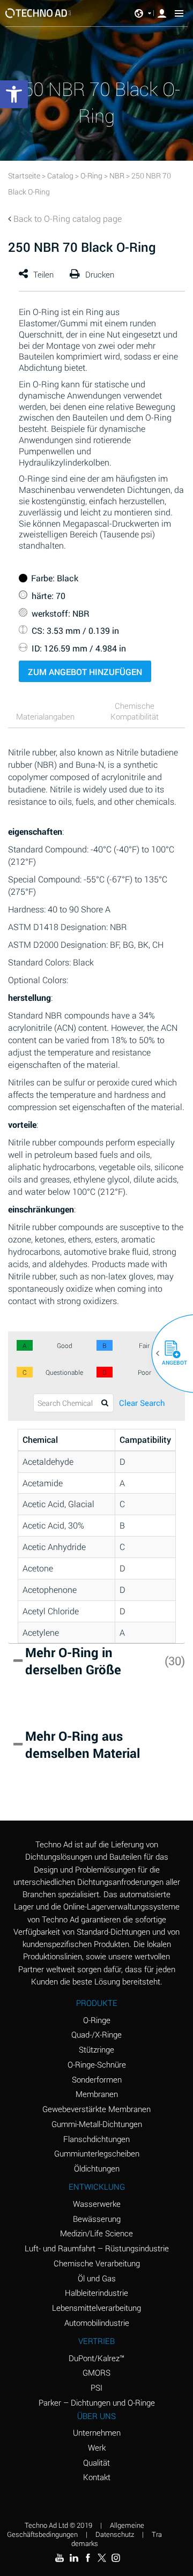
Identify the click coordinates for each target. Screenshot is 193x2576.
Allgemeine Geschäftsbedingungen (76, 2530)
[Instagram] (116, 2558)
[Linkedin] (73, 2558)
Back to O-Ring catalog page (68, 218)
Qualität (96, 2462)
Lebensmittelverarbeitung (96, 2308)
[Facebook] (88, 2558)
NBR (117, 175)
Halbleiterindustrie (96, 2293)
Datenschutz (115, 2534)
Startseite (24, 175)
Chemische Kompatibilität (135, 711)
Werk (97, 2447)
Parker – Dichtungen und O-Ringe (97, 2402)
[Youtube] (60, 2558)
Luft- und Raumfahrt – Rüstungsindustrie (97, 2248)
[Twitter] (102, 2558)
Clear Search (142, 1403)
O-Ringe (97, 2020)
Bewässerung (97, 2219)
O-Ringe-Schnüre (97, 2064)
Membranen (97, 2094)
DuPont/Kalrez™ (96, 2358)
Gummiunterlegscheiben (97, 2153)
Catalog (60, 175)
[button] (168, 1353)
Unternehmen (97, 2432)
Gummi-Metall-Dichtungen (97, 2124)
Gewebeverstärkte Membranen (96, 2109)
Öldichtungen (97, 2168)
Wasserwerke (97, 2204)
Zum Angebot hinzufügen (85, 672)
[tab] (50, 718)
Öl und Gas (97, 2278)
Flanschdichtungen (96, 2139)
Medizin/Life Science (96, 2233)
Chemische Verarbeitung (97, 2263)
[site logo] (38, 13)
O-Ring (91, 175)
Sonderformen (97, 2079)
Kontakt (97, 2477)
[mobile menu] (179, 13)
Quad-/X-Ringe (96, 2034)
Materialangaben (45, 716)
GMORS (96, 2372)
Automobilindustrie (97, 2323)
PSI (96, 2387)
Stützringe (96, 2049)
